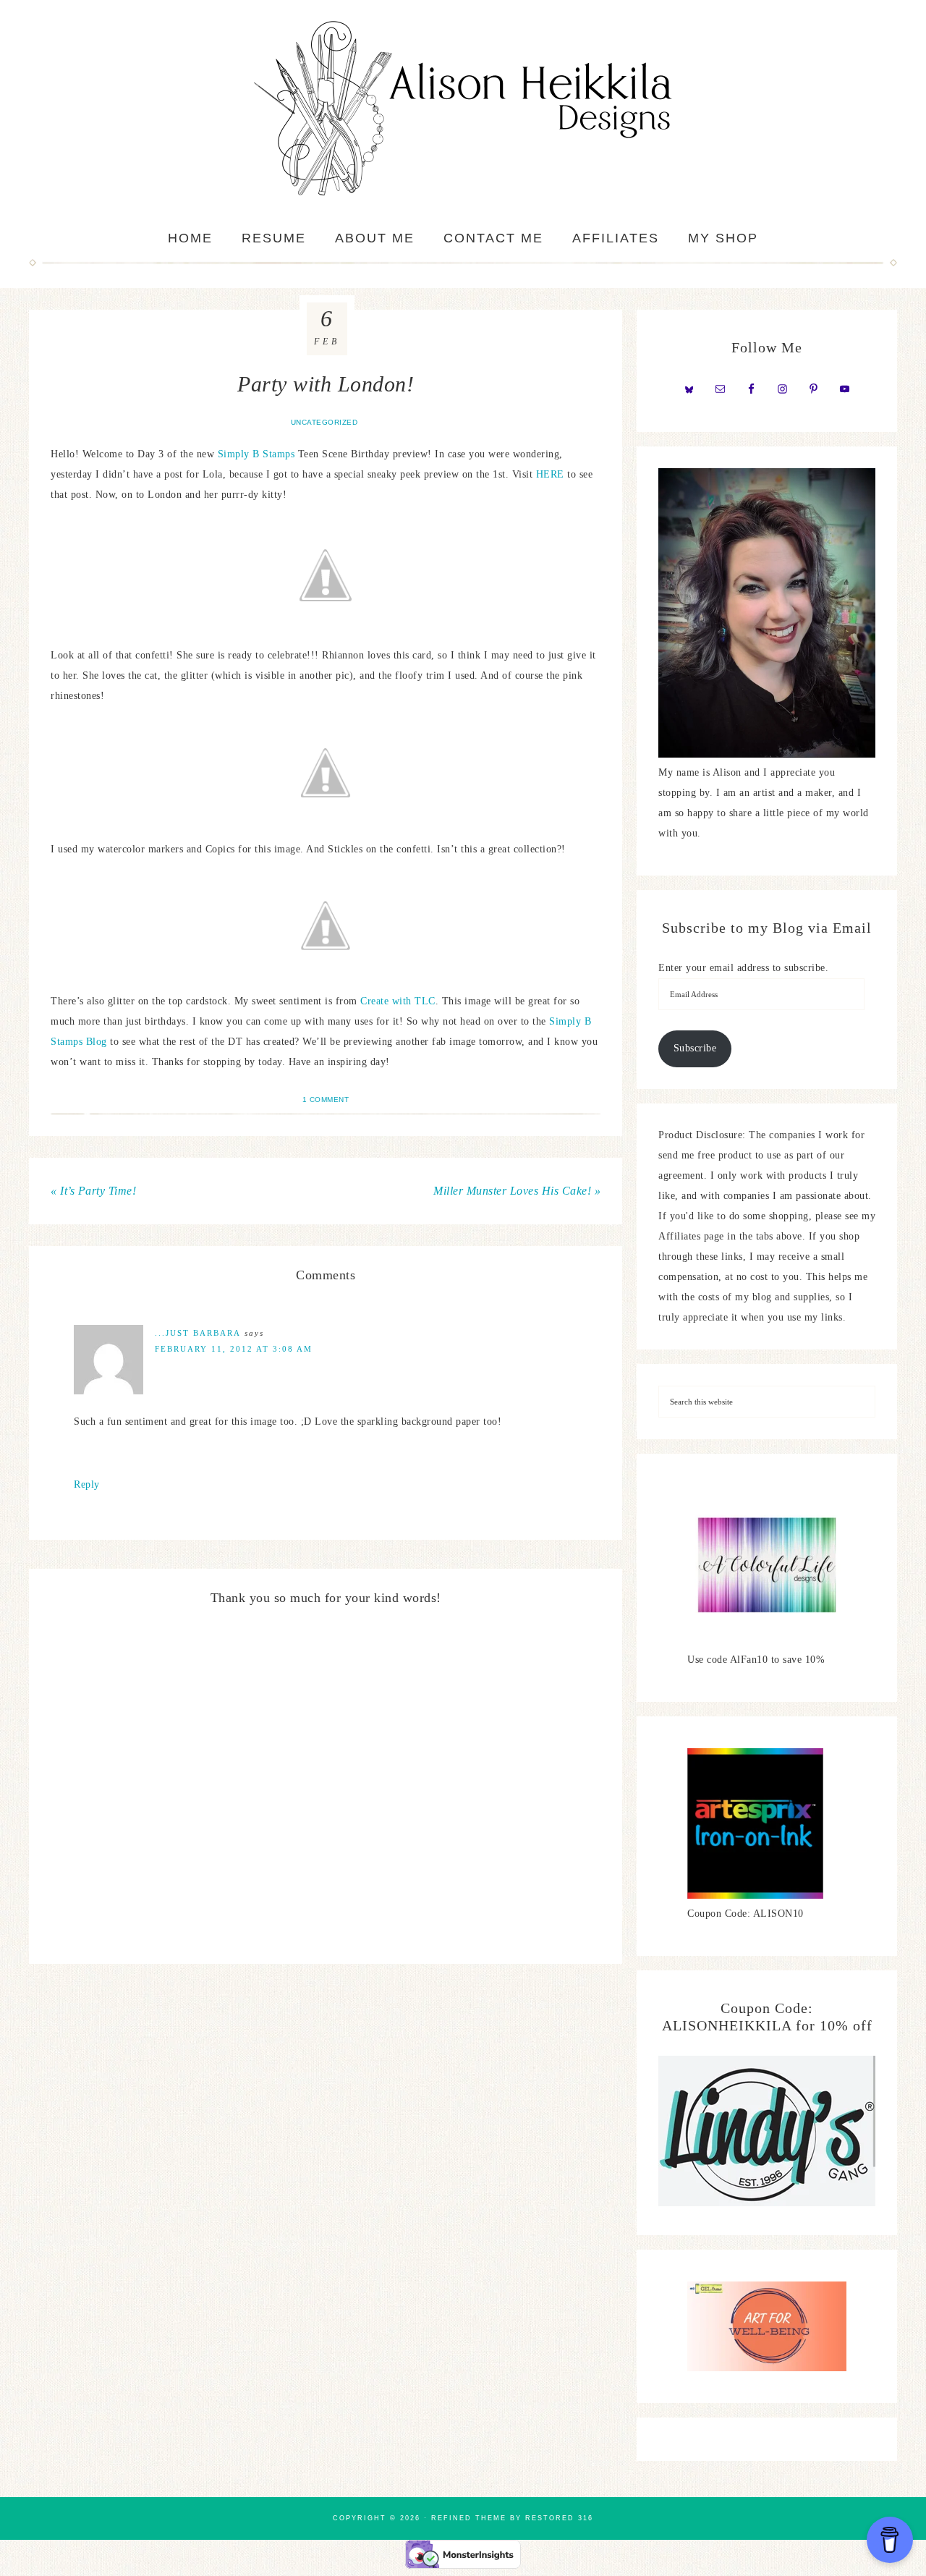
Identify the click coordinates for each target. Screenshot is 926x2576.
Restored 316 (559, 2518)
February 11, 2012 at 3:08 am (234, 1349)
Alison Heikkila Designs (463, 109)
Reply (87, 1484)
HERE (550, 474)
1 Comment (326, 1100)
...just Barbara (198, 1333)
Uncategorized (324, 422)
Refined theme (469, 2518)
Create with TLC (398, 1001)
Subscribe (695, 1048)
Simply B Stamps (256, 454)
